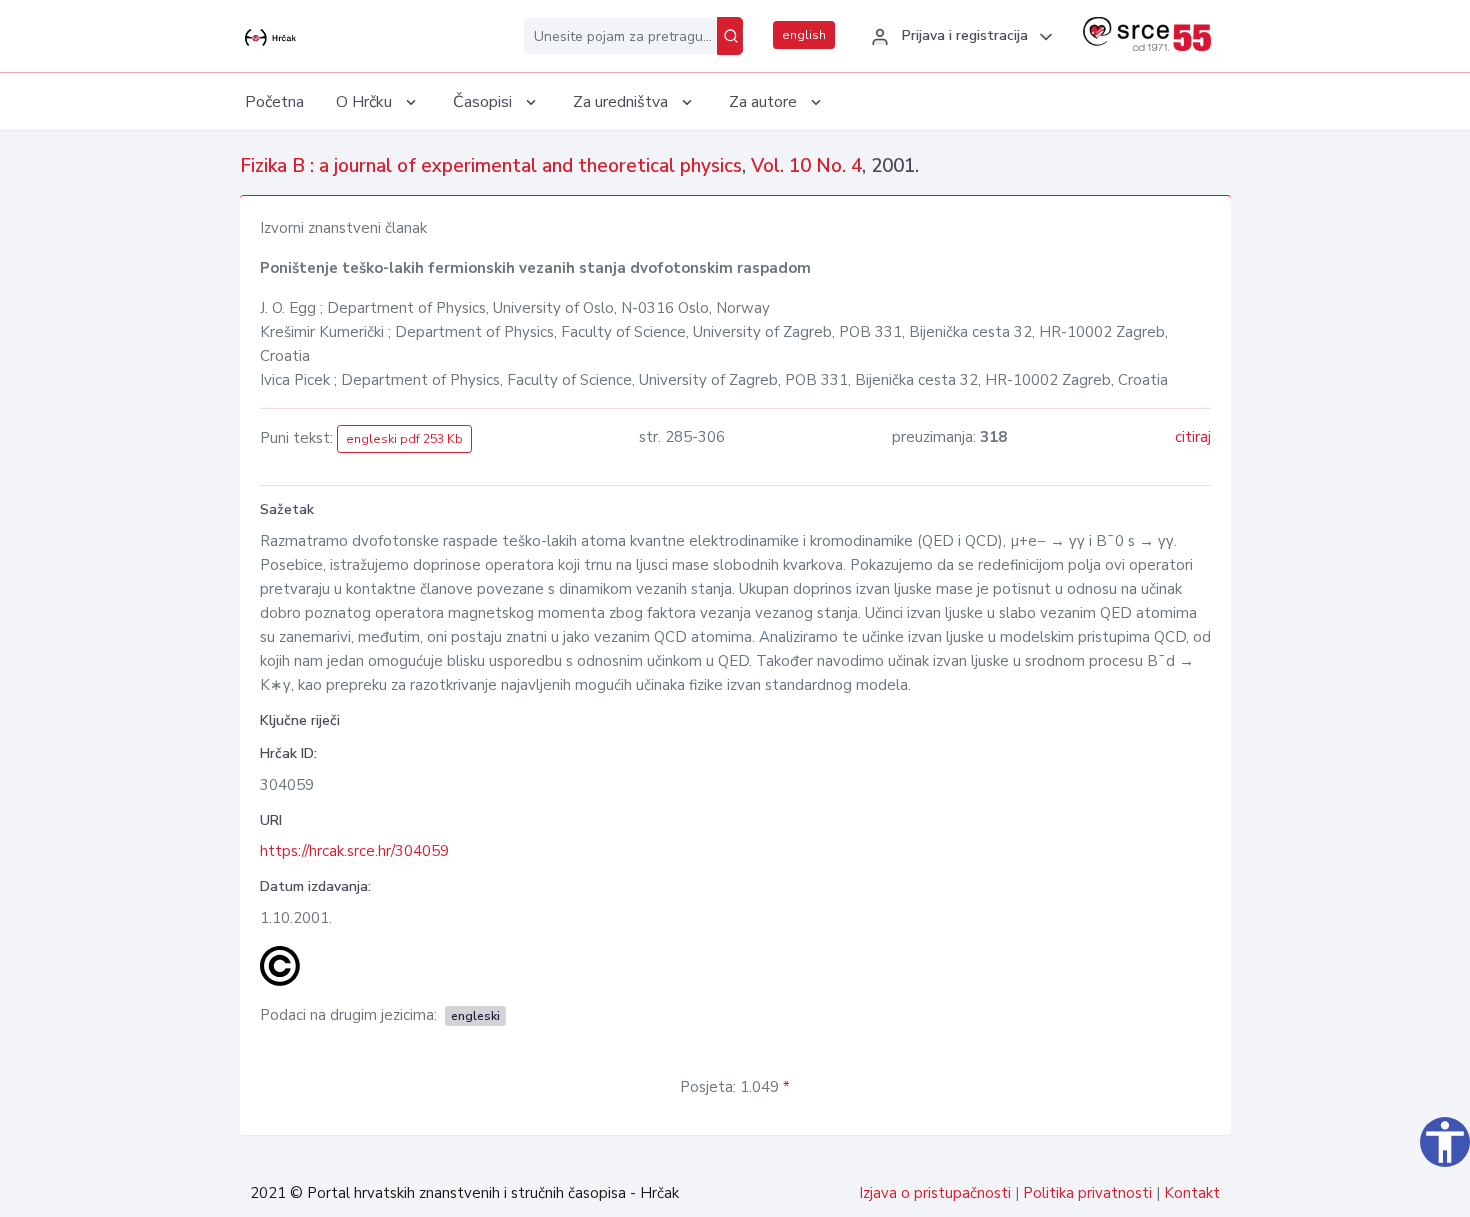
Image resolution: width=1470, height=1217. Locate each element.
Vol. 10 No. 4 (806, 166)
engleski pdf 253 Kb (404, 439)
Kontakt (1192, 1193)
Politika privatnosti (1087, 1193)
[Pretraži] (730, 36)
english (804, 35)
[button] (959, 37)
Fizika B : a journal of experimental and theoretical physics (491, 166)
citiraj (1193, 437)
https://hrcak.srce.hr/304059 (354, 851)
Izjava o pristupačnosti (935, 1193)
